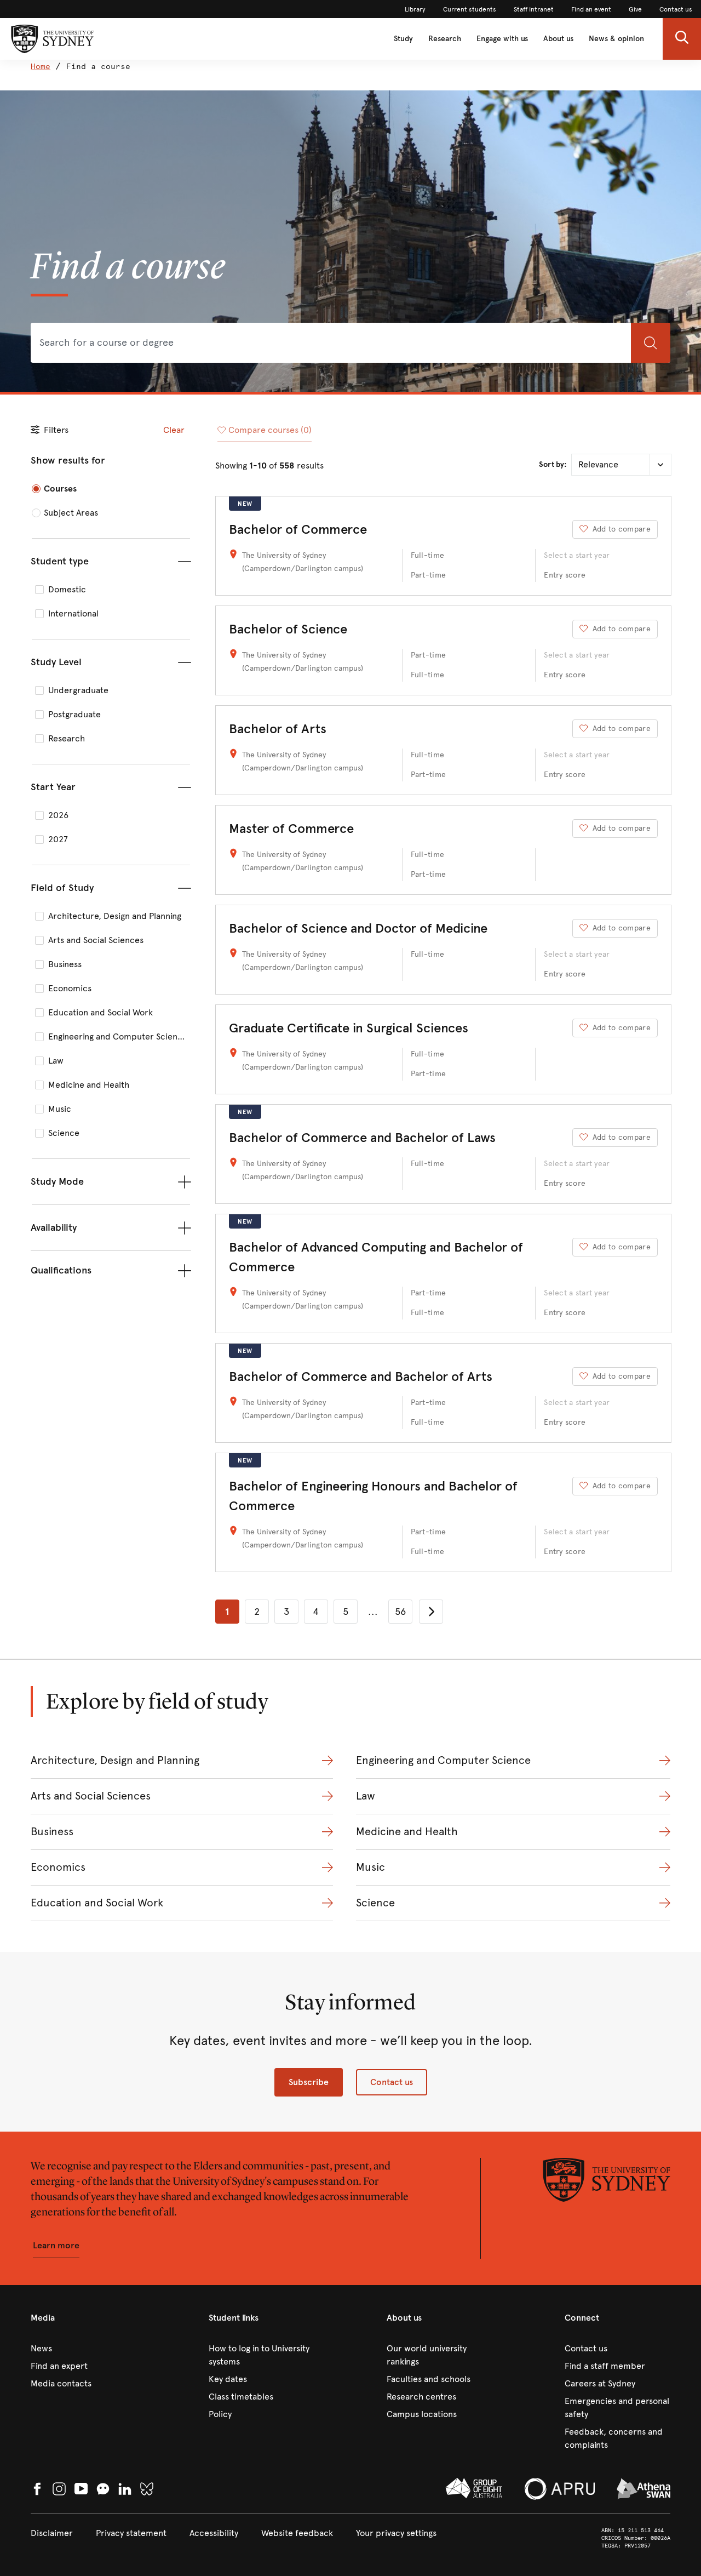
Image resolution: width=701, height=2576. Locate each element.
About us (558, 39)
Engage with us (502, 39)
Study (403, 39)
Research (445, 39)
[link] (415, 9)
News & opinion (616, 39)
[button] (682, 39)
